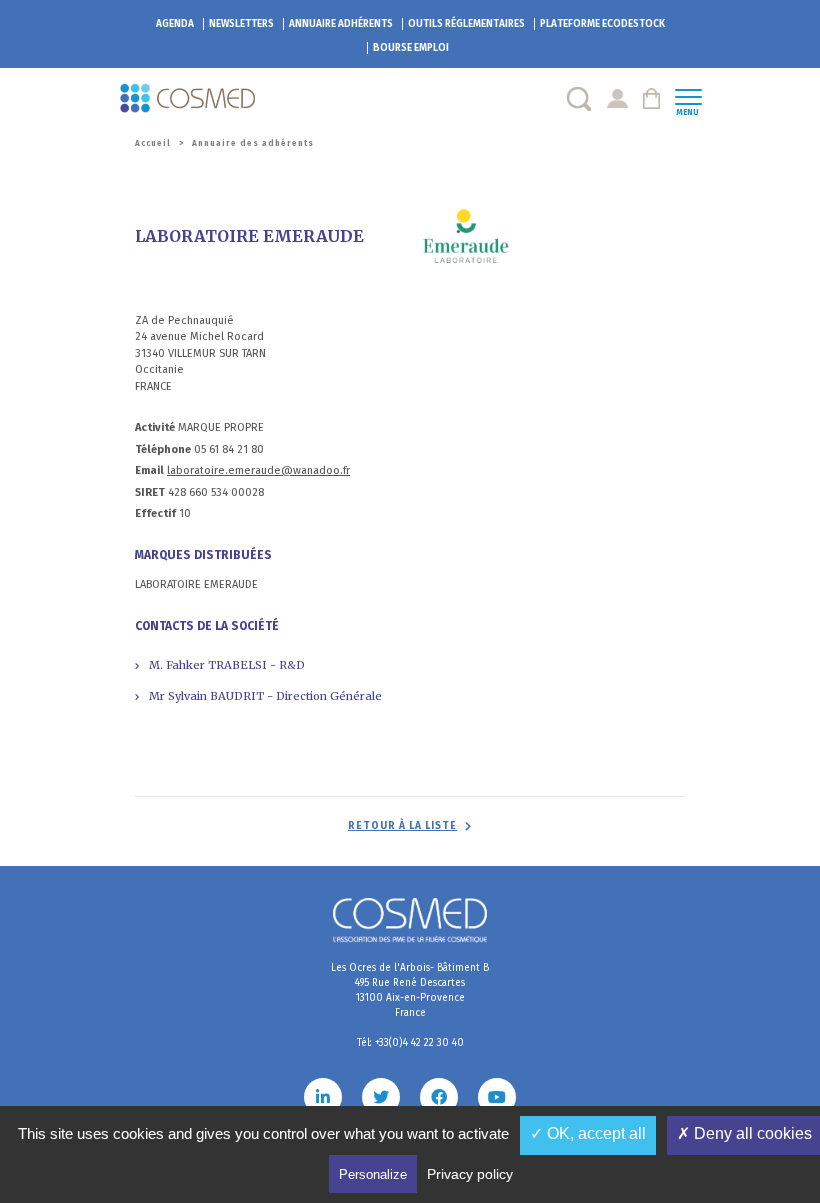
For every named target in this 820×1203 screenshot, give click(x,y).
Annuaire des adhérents (253, 143)
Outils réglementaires (466, 24)
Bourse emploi (411, 48)
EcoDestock (602, 24)
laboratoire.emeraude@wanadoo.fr (258, 470)
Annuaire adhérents (341, 24)
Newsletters (241, 24)
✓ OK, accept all (588, 1133)
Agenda (175, 24)
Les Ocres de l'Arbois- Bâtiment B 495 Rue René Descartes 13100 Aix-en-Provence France (410, 990)
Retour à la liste (402, 826)
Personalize (373, 1174)
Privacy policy (470, 1174)
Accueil (153, 143)
